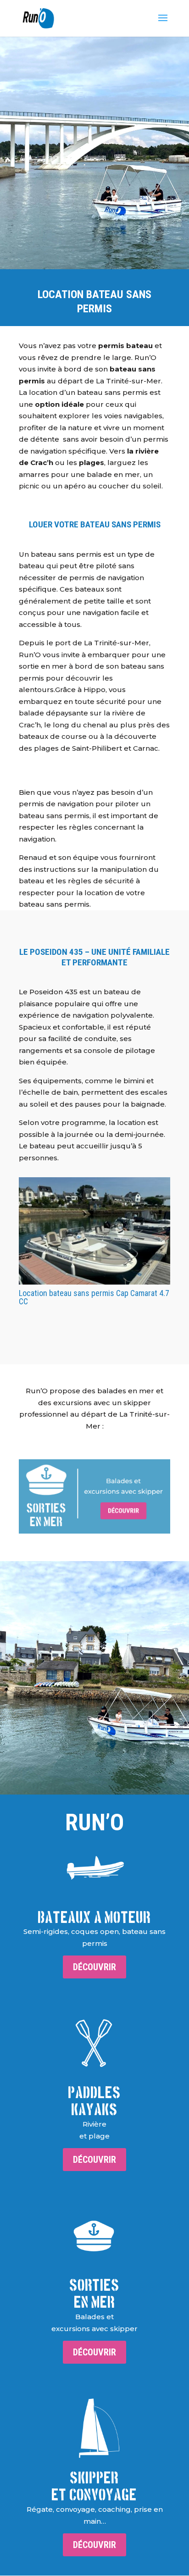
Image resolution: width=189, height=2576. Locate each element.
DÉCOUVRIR (94, 1967)
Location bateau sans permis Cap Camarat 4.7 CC (94, 1297)
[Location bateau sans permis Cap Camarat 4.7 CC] (94, 1231)
